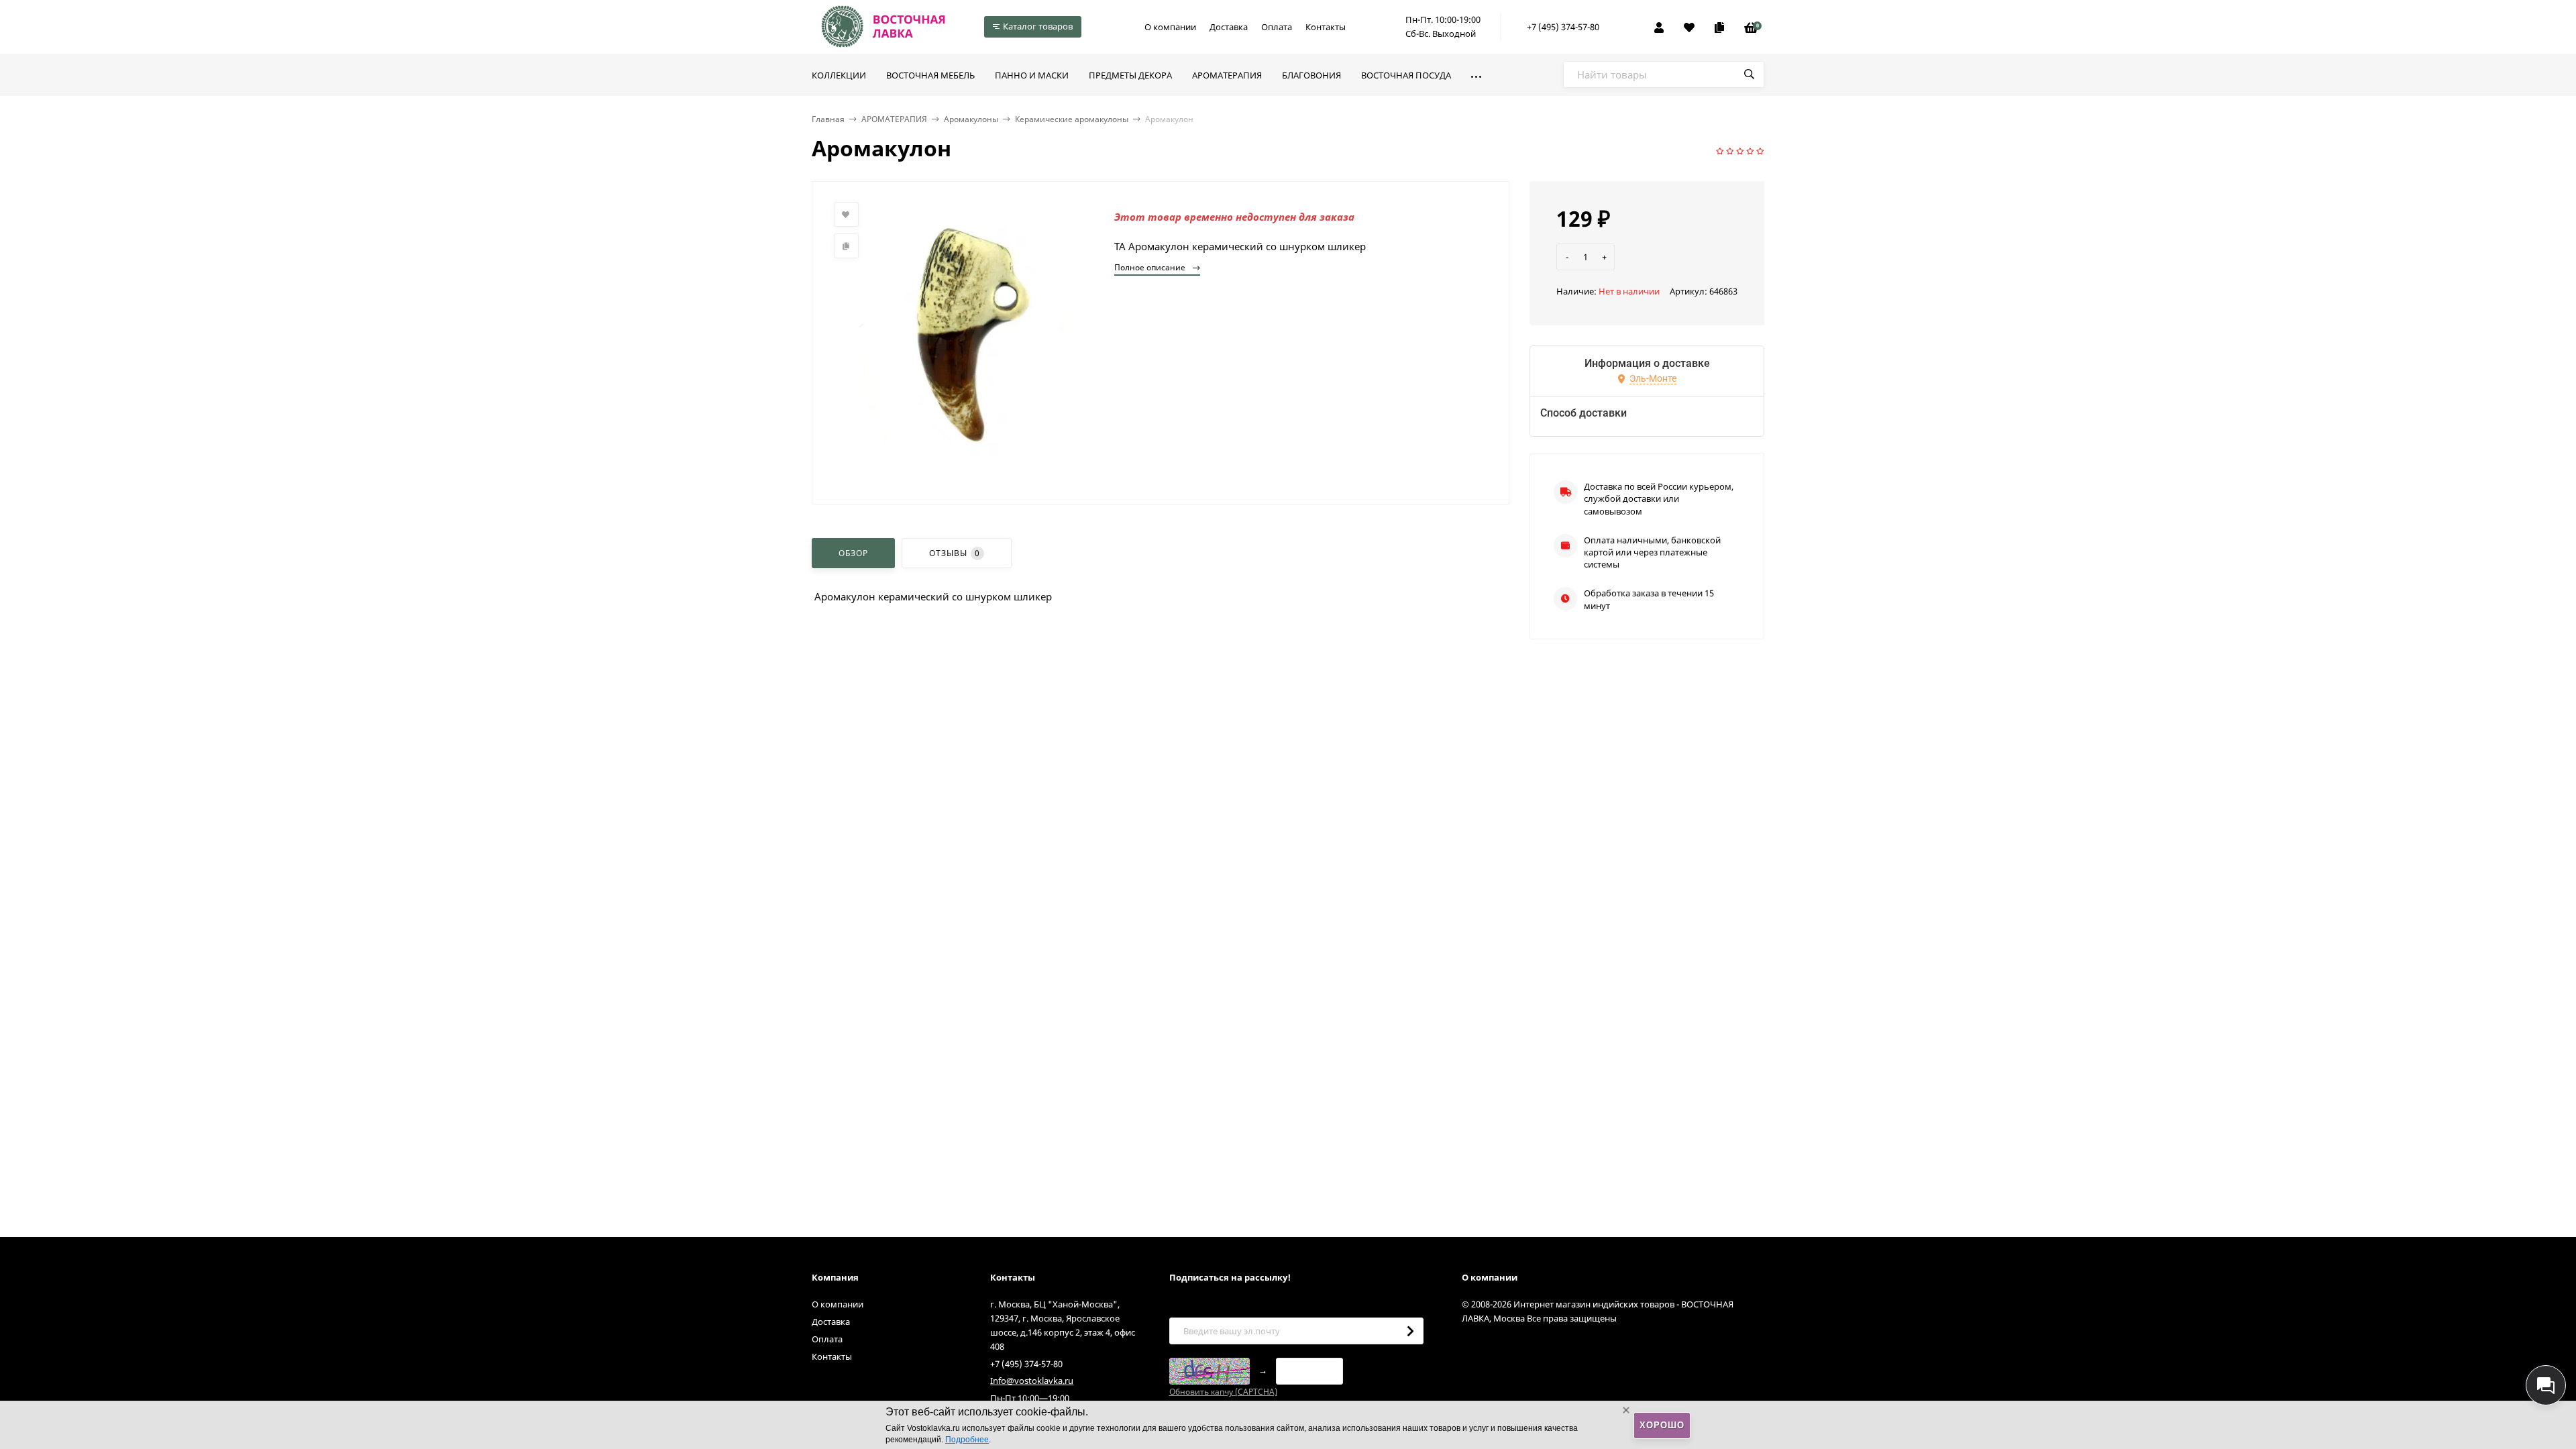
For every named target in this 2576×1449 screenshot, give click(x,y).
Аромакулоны (971, 119)
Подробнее (967, 1440)
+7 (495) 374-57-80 (1563, 27)
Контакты (1326, 27)
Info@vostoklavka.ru (1032, 1381)
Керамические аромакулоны (1072, 119)
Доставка (1229, 27)
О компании (1170, 27)
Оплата (1277, 27)
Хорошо (1662, 1425)
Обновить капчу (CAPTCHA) (1223, 1392)
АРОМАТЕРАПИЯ (894, 119)
